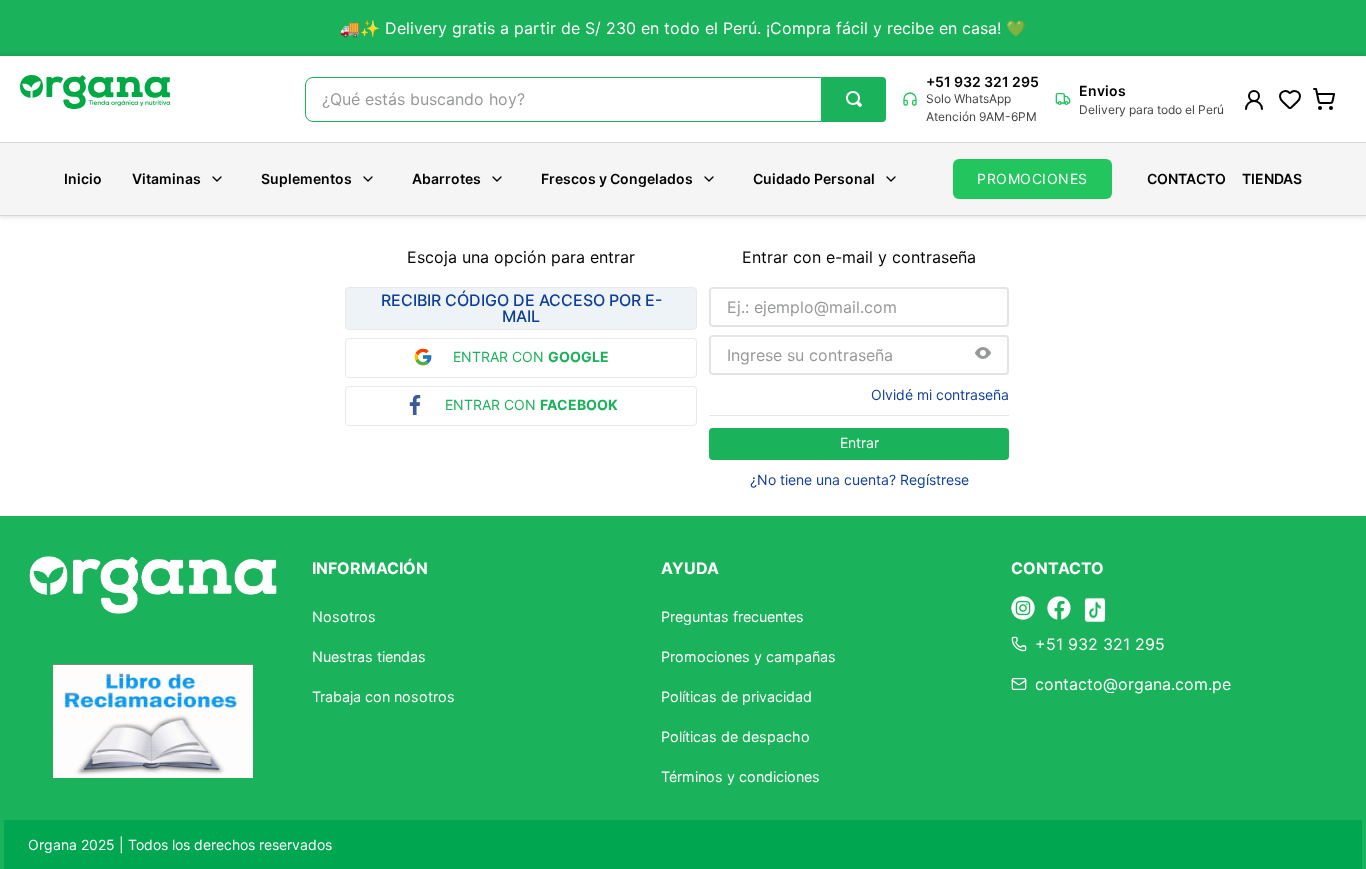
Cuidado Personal (814, 178)
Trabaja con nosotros (383, 696)
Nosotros (344, 616)
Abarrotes (446, 178)
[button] (983, 354)
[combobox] (595, 99)
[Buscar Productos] (854, 99)
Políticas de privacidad (736, 696)
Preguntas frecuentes (732, 616)
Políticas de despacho (735, 736)
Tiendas (1272, 179)
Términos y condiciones (740, 776)
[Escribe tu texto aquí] (1023, 609)
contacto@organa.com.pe (1133, 684)
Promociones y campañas (748, 656)
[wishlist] (1290, 99)
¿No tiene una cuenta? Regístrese (859, 480)
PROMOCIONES (1032, 178)
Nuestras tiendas (369, 656)
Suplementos (306, 178)
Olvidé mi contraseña (940, 395)
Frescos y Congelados (617, 178)
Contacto (1186, 179)
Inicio (83, 179)
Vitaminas (166, 178)
